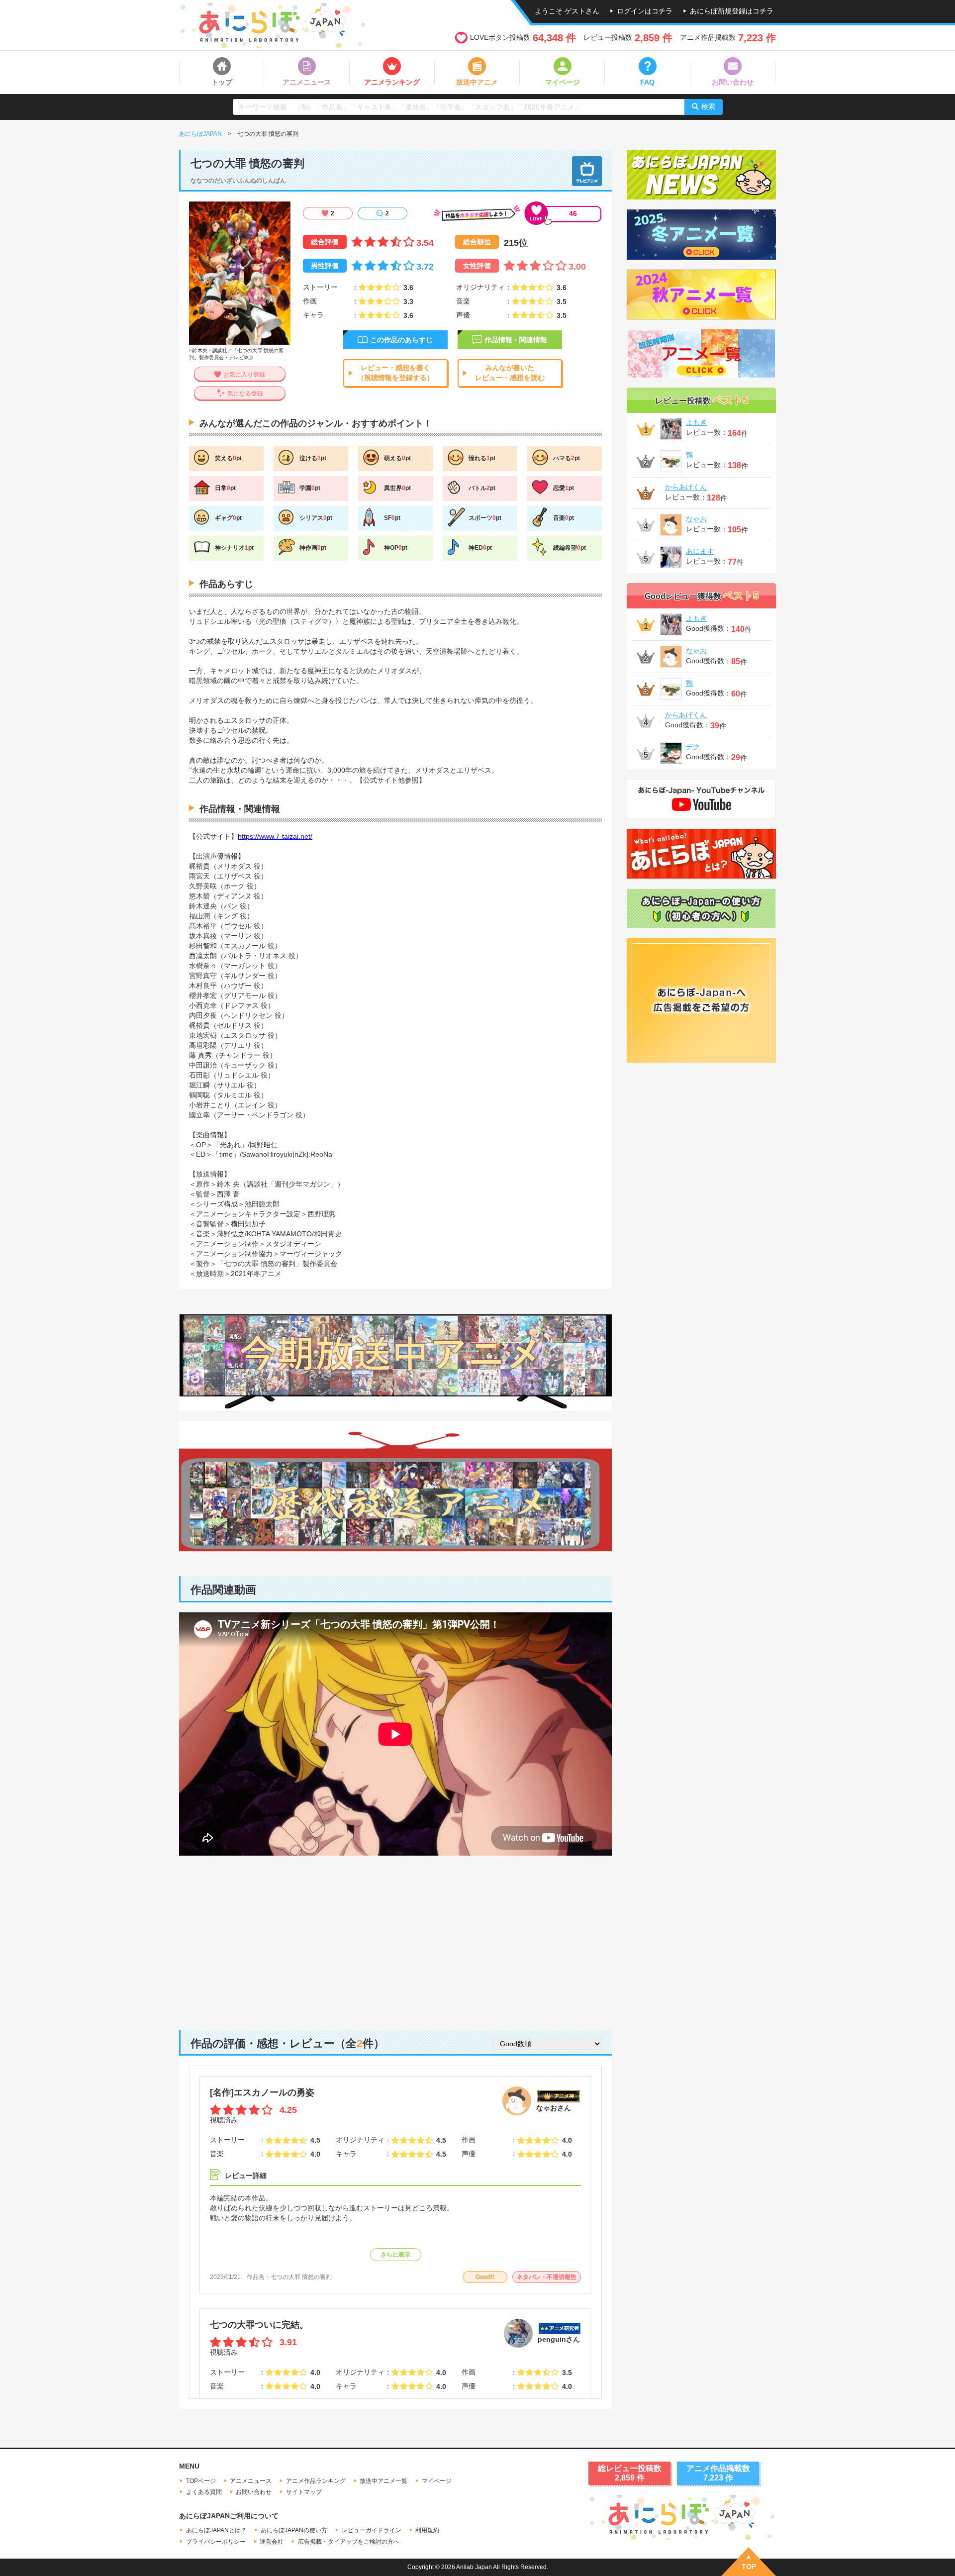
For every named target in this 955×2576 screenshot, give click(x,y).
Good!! (485, 2277)
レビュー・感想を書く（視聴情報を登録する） (395, 373)
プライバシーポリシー (216, 2542)
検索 (708, 106)
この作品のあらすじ (401, 340)
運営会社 (272, 2542)
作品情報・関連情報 (516, 340)
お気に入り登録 (244, 375)
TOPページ (201, 2481)
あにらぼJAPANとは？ (216, 2530)
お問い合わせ (254, 2492)
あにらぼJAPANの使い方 (294, 2530)
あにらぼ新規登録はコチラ (732, 11)
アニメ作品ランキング (316, 2481)
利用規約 (427, 2530)
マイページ (437, 2481)
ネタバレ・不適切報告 (547, 2277)
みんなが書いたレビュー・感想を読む (510, 373)
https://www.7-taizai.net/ (275, 836)
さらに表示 (395, 2255)
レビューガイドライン (372, 2530)
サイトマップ (304, 2492)
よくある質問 (204, 2492)
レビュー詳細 (246, 2176)
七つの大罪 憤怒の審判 (301, 2277)
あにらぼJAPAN (200, 134)
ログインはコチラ (645, 11)
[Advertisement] (395, 1935)
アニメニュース (251, 2481)
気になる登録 (245, 394)
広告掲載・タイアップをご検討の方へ (349, 2542)
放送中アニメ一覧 (383, 2481)
